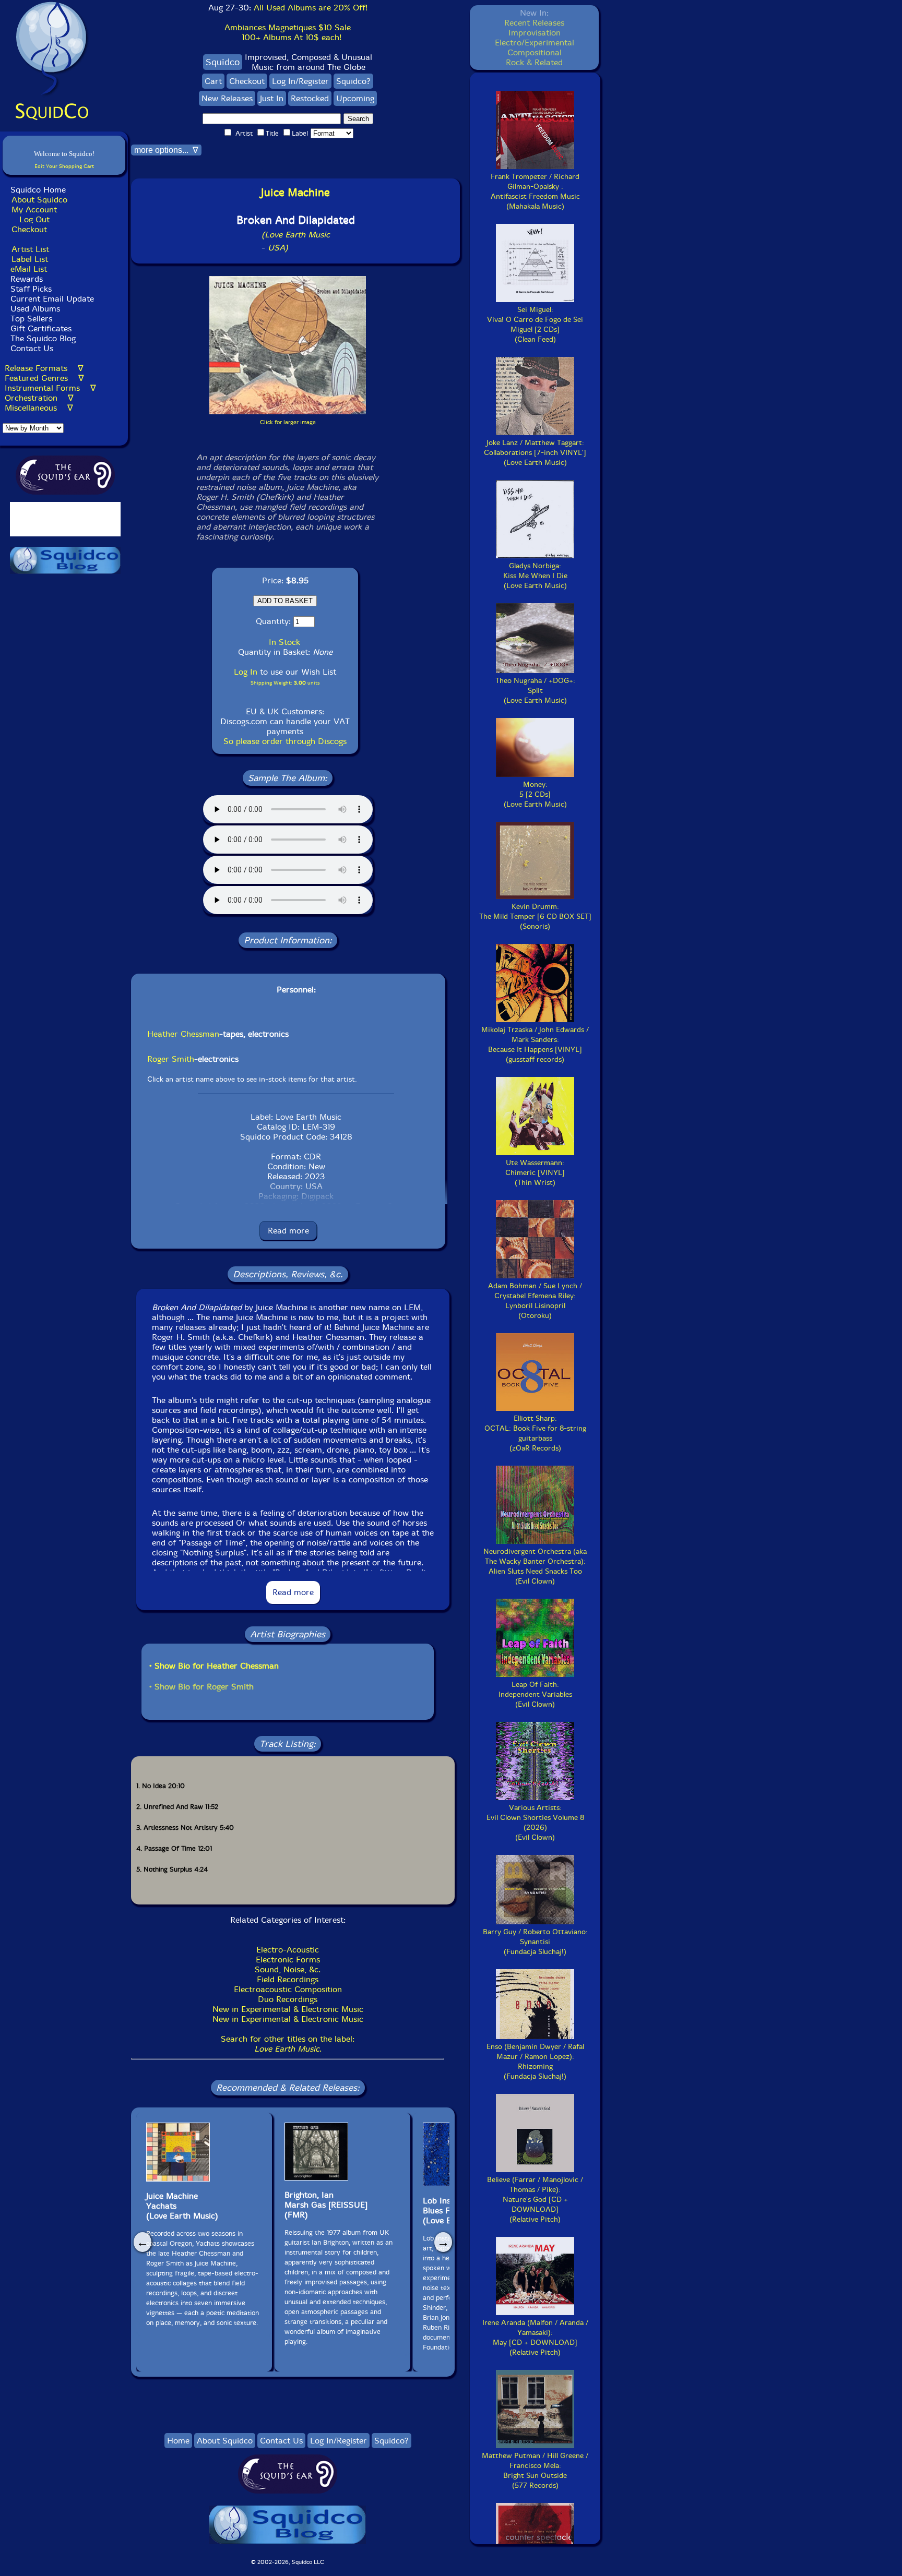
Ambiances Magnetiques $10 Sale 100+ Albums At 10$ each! (288, 32)
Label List (30, 259)
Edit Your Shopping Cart (64, 166)
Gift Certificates (41, 328)
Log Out (34, 219)
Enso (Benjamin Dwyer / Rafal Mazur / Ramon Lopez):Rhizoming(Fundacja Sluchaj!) (535, 2062)
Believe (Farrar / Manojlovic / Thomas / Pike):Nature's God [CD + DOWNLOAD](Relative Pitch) (535, 2200)
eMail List (29, 269)
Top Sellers (31, 319)
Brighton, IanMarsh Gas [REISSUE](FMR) (326, 2205)
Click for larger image (288, 422)
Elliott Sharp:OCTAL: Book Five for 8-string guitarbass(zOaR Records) (535, 1433)
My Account (34, 209)
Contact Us (31, 348)
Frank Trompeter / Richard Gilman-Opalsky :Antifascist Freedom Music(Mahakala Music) (535, 191)
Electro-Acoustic (288, 1950)
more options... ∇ (166, 150)
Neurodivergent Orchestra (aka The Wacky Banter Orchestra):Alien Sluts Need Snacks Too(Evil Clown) (535, 1566)
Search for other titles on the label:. (288, 2044)
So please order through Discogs (285, 741)
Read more (288, 1231)
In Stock (284, 642)
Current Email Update (51, 299)
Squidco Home (38, 190)
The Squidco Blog (43, 338)
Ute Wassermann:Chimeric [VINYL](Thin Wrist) (535, 1173)
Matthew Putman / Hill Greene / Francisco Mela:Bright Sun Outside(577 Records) (535, 2471)
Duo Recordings (288, 1999)
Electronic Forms (288, 1960)
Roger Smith (171, 1059)
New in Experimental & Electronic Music (288, 2009)
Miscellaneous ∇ (39, 408)
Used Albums (35, 309)
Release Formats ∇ (44, 368)
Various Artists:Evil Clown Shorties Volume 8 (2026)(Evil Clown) (535, 1823)
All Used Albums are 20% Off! (311, 8)
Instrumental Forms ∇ (50, 388)
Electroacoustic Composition (288, 1989)
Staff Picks (31, 289)
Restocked (310, 98)
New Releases (227, 98)
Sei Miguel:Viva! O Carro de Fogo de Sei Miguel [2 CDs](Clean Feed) (535, 325)
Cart (213, 81)
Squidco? (353, 81)
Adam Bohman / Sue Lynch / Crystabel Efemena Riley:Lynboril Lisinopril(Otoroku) (535, 1301)
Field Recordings (288, 1979)
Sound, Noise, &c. (288, 1969)
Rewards (27, 279)
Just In (272, 98)
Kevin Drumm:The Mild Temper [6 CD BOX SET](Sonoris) (535, 916)
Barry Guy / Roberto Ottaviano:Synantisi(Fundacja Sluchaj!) (535, 1942)
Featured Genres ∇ (44, 378)
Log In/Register (300, 81)
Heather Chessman (183, 1034)
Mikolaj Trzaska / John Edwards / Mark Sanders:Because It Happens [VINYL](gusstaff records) (535, 1045)
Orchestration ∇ (39, 398)
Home (178, 2441)
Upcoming (355, 98)
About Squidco (39, 200)
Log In (246, 672)
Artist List (30, 249)
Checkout (29, 229)
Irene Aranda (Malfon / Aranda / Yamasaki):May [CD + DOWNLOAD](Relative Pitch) (535, 2338)
